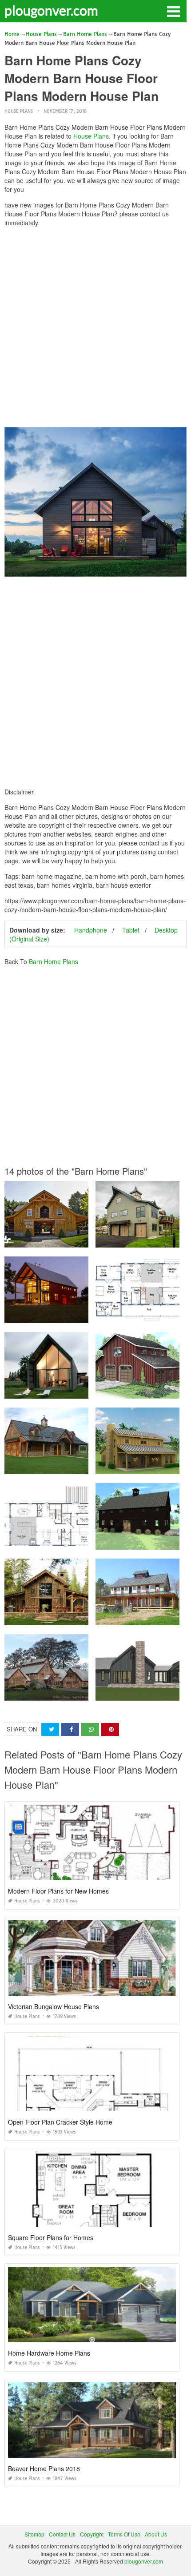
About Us (156, 2534)
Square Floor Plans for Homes (51, 2237)
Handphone (91, 930)
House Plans (19, 111)
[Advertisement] (95, 329)
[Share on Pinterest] (110, 1729)
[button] (173, 11)
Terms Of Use (124, 2534)
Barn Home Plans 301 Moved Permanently (58, 1315)
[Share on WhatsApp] (90, 1729)
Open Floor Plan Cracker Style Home (60, 2122)
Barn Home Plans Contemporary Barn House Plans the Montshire (86, 1541)
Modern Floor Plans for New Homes (58, 1891)
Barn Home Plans (54, 961)
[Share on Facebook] (70, 1729)
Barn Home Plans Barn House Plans (51, 1390)
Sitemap (34, 2534)
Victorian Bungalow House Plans (54, 2006)
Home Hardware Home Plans (49, 2353)
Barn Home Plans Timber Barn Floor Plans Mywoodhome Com (82, 1693)
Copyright (92, 2534)
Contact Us (62, 2534)
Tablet (131, 930)
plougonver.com (51, 10)
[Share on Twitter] (50, 1729)
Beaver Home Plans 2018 (44, 2468)
